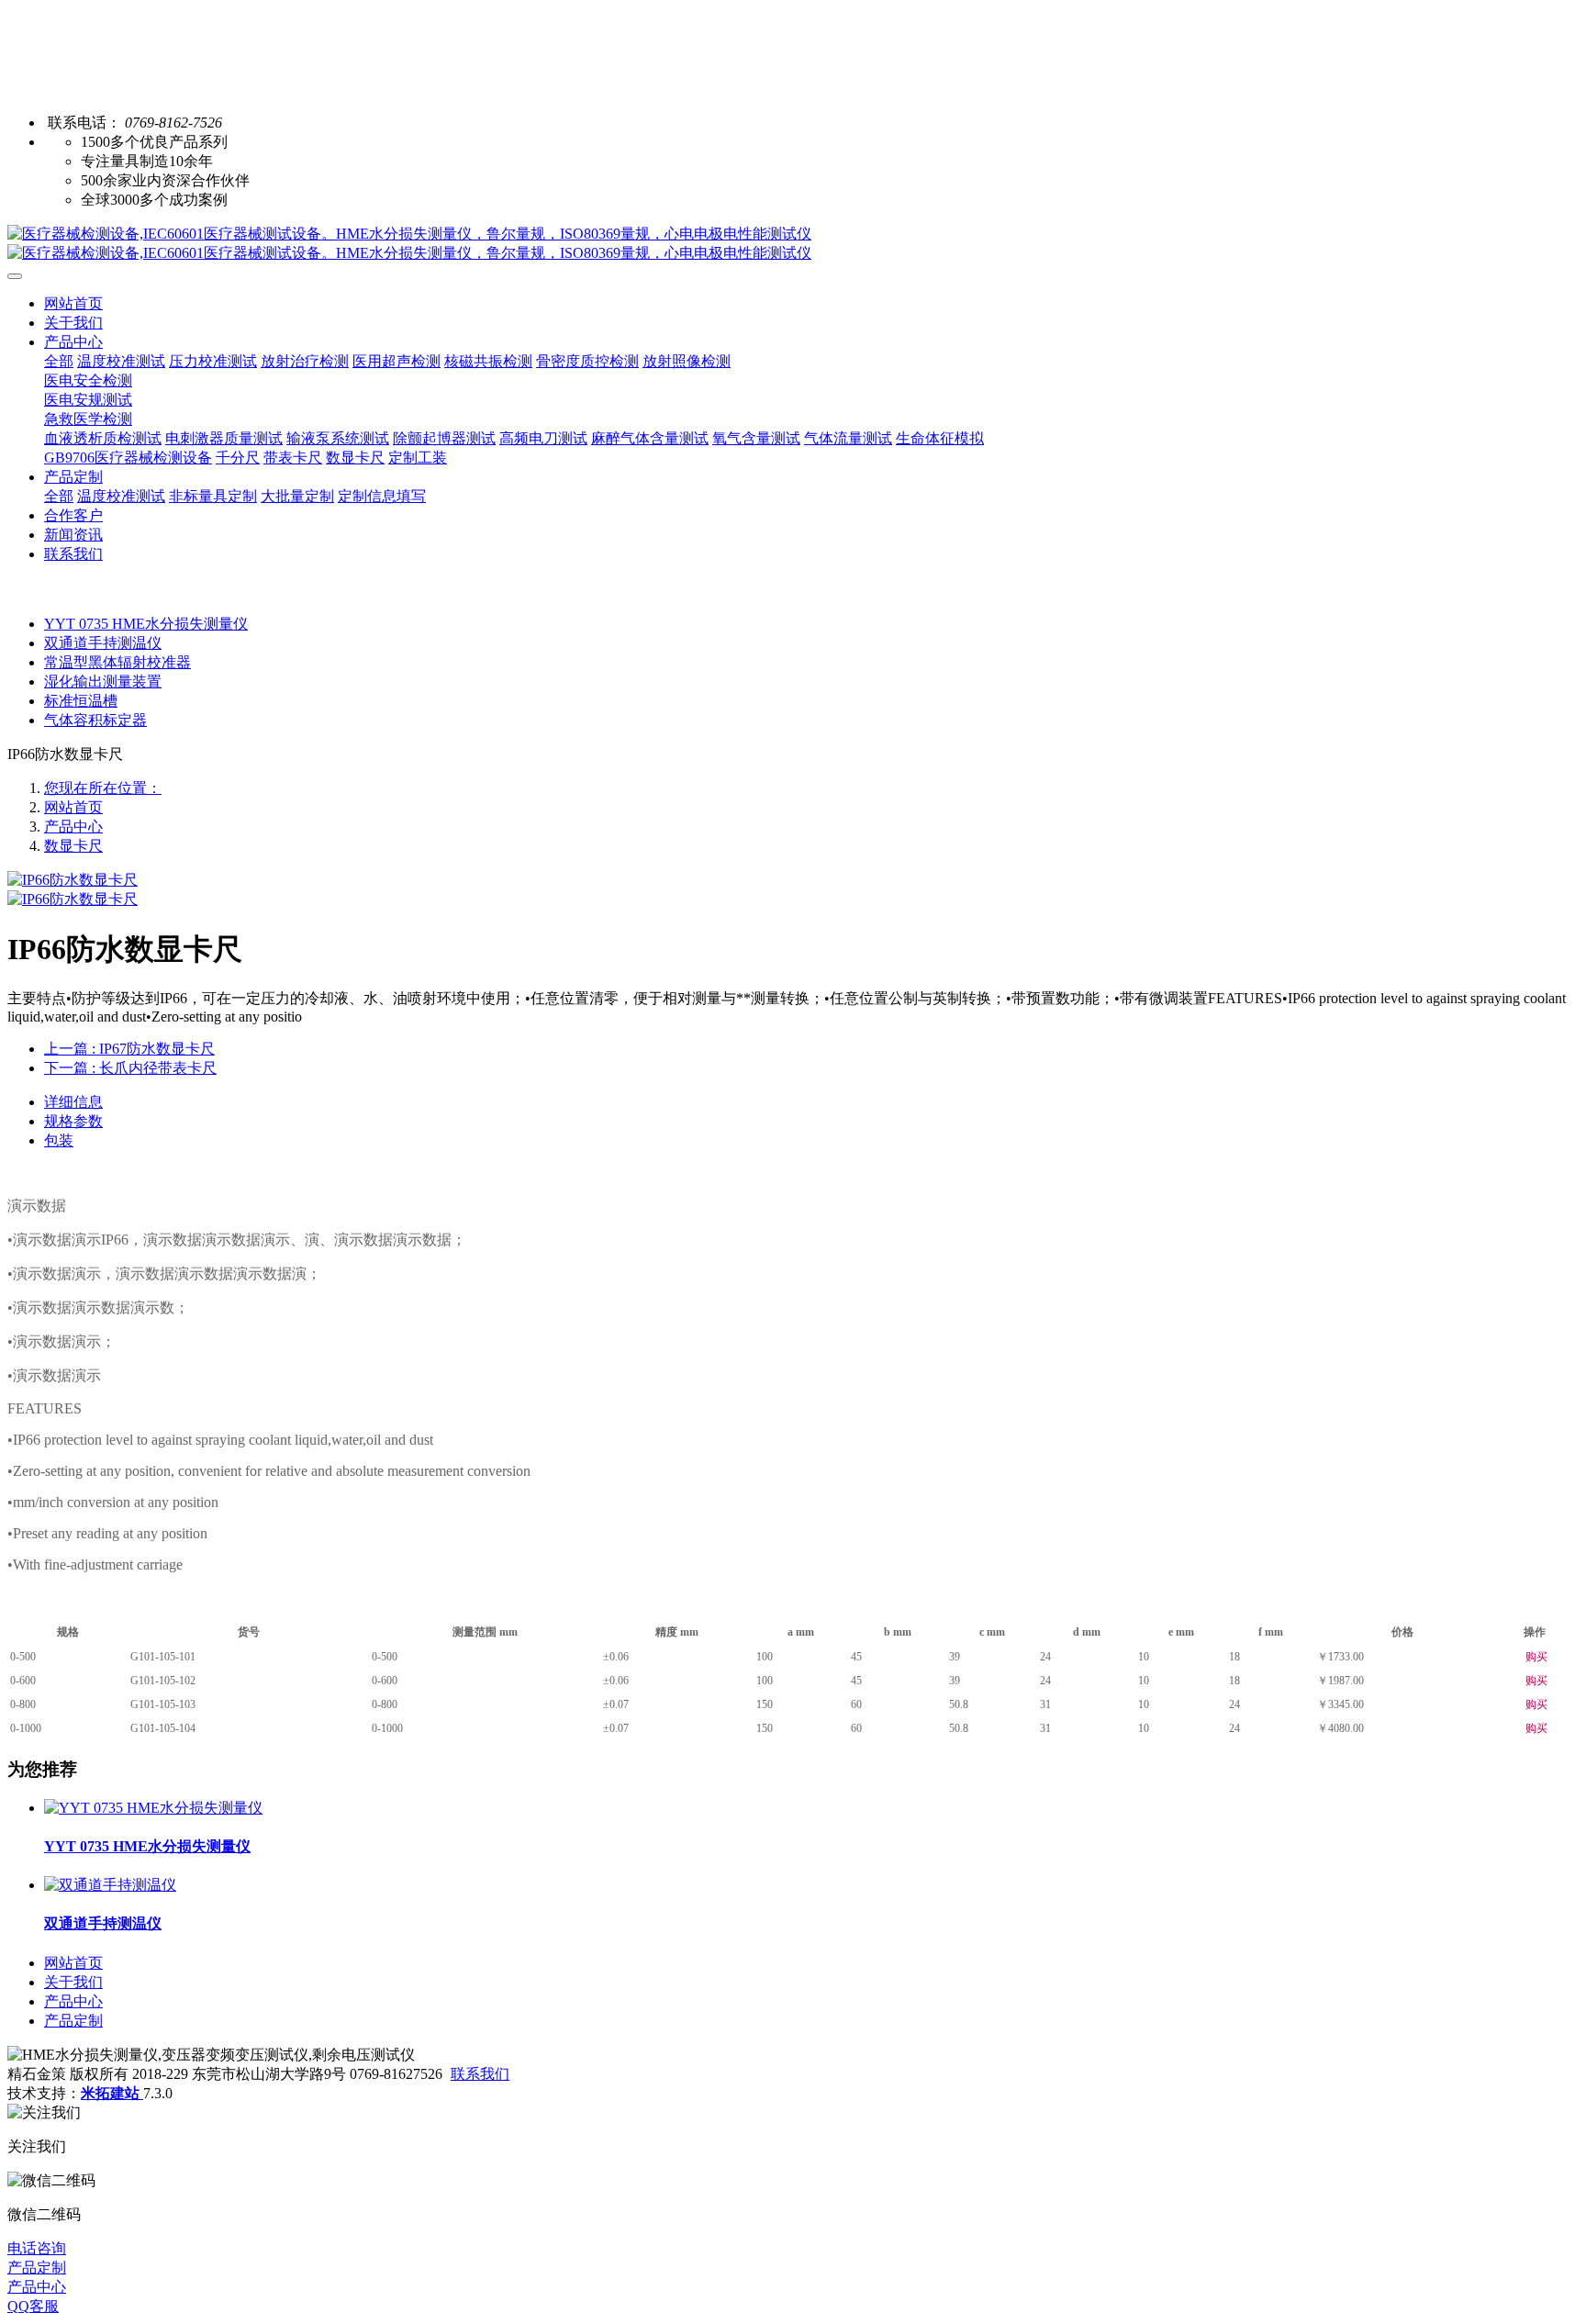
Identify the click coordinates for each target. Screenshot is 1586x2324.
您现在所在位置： (103, 788)
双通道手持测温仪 (103, 643)
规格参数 (73, 1121)
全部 (59, 361)
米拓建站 (112, 2093)
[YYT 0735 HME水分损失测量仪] (153, 1808)
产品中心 (73, 827)
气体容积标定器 (95, 720)
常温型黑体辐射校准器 (117, 662)
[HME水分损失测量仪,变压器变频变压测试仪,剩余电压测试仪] (793, 244)
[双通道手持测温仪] (110, 1885)
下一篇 (130, 1068)
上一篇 (129, 1049)
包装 (59, 1140)
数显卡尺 (73, 846)
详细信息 (73, 1102)
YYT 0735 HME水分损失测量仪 (146, 624)
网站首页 (73, 303)
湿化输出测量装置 (103, 682)
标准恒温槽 (81, 701)
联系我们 (480, 2074)
